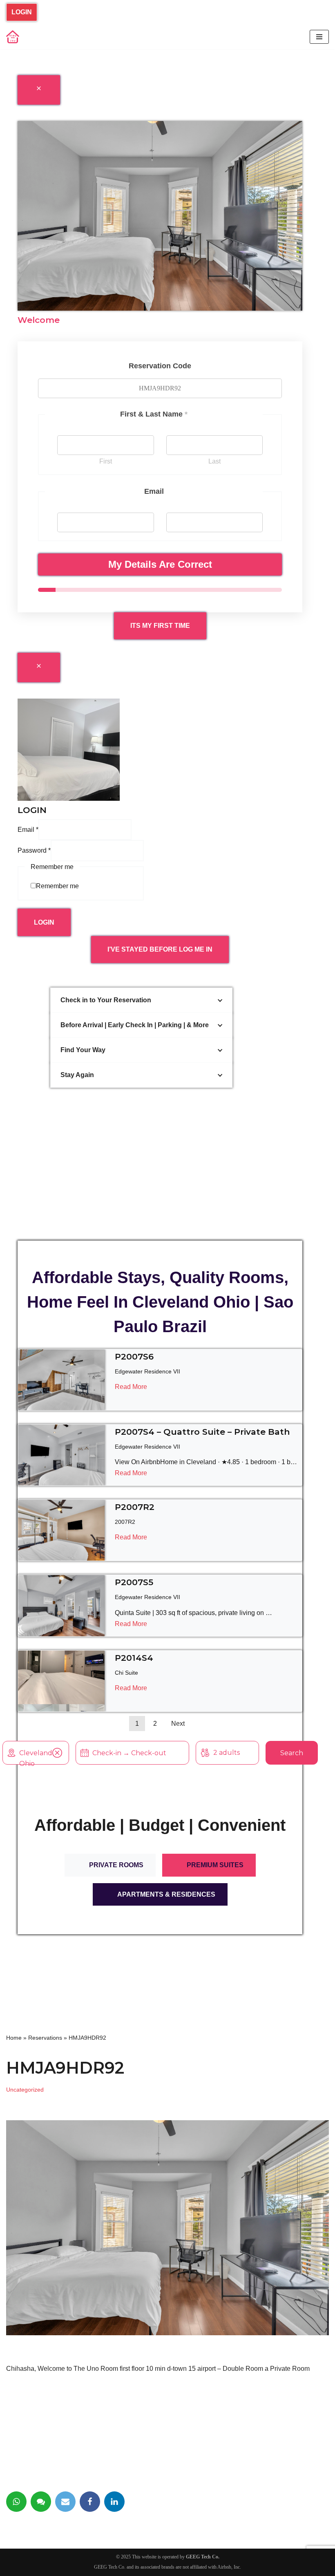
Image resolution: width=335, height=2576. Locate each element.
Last (214, 461)
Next (178, 1724)
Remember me (57, 886)
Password (34, 850)
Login (22, 12)
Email (28, 830)
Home (14, 2038)
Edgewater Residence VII (147, 1371)
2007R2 (125, 1522)
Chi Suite (126, 1673)
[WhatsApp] (16, 2502)
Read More (131, 1387)
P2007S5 (134, 1582)
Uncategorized (25, 2090)
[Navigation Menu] (319, 37)
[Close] (39, 90)
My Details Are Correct (160, 564)
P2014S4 (134, 1658)
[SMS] (41, 2502)
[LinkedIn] (114, 2502)
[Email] (65, 2502)
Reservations (45, 2038)
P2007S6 (134, 1356)
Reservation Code (160, 366)
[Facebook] (90, 2502)
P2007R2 (135, 1507)
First (106, 461)
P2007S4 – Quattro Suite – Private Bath (202, 1432)
